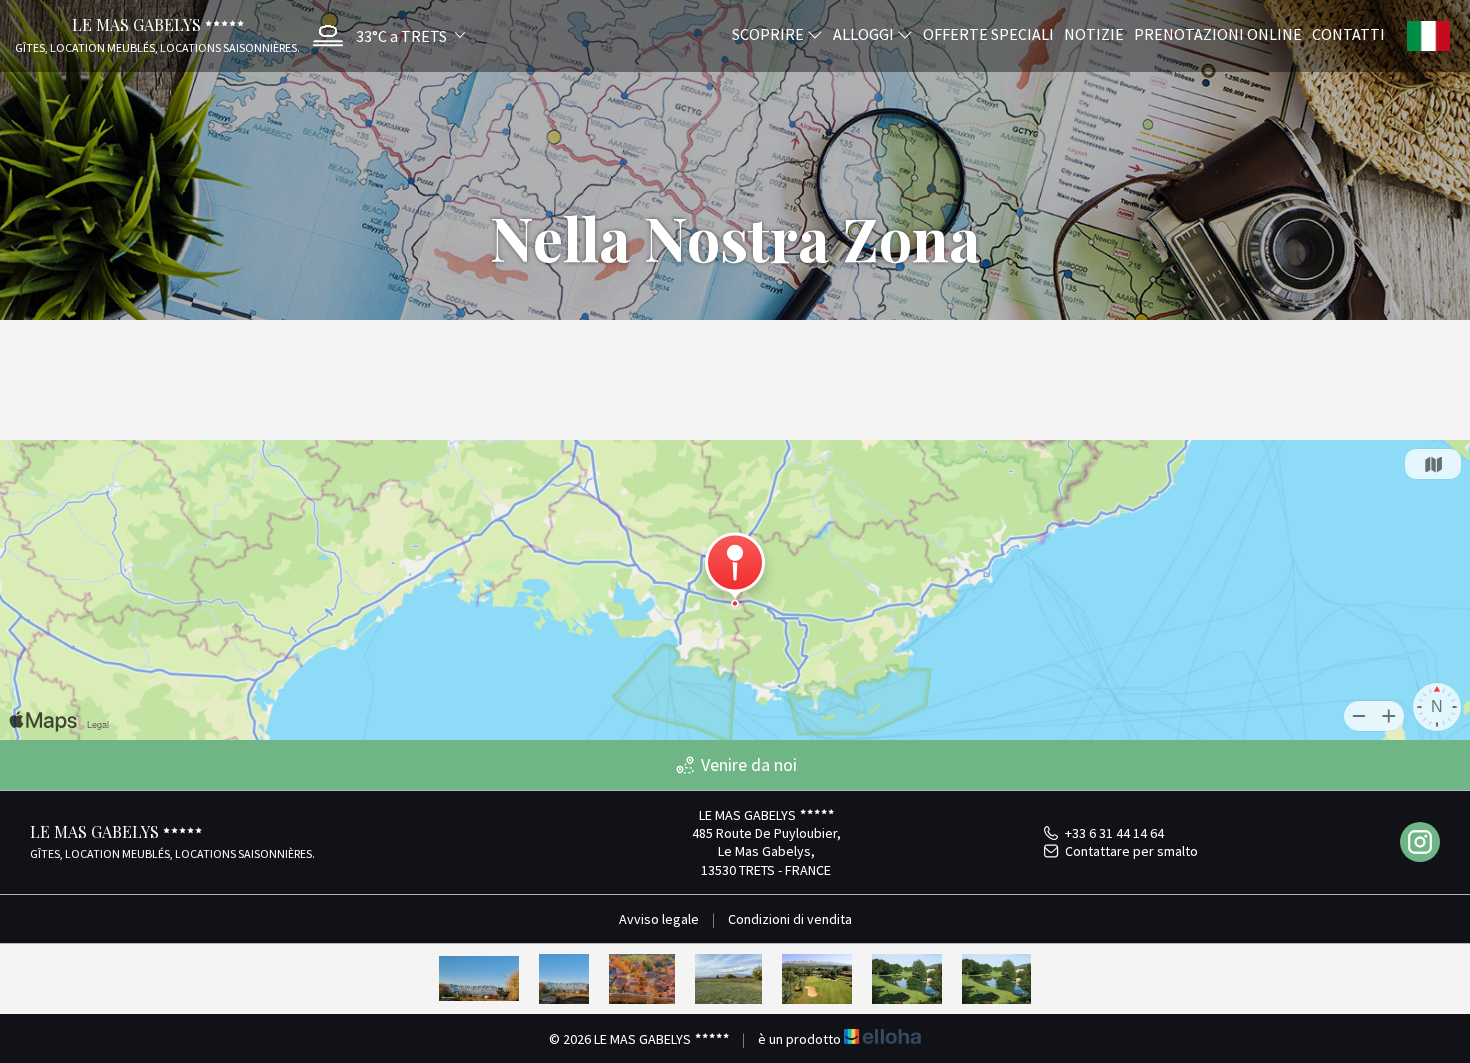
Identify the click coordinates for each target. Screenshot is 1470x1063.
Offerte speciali (988, 33)
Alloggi (865, 33)
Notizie (1094, 33)
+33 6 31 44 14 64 (1114, 833)
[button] (384, 35)
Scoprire (769, 33)
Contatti (1348, 33)
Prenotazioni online (1218, 33)
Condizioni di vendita (790, 919)
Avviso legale (659, 919)
